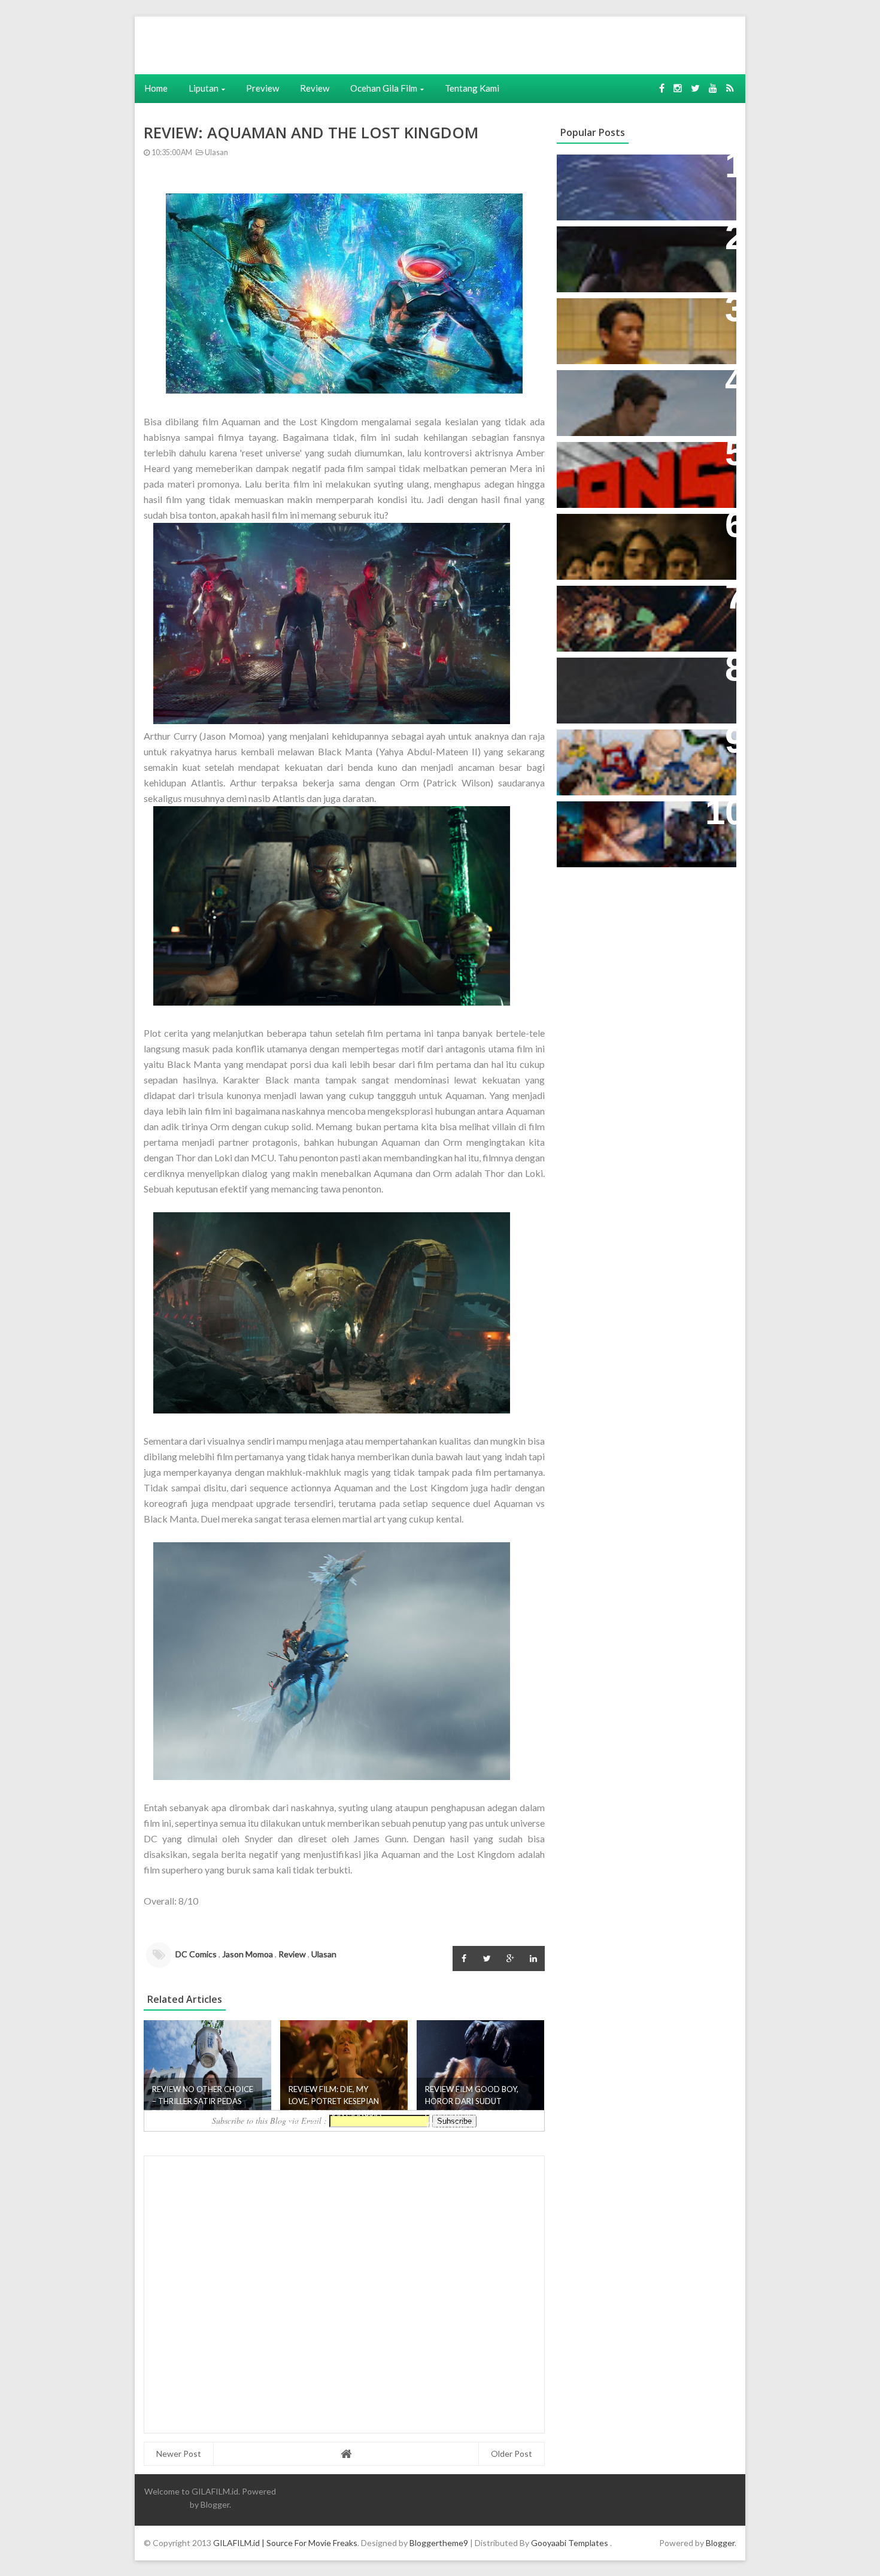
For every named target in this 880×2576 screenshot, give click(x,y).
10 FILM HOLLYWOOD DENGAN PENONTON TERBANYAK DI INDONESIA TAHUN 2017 (638, 829)
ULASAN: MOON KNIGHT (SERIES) (643, 170)
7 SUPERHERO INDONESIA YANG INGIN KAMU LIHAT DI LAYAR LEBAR (641, 757)
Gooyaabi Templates (570, 2543)
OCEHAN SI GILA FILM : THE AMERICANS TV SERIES (628, 464)
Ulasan (216, 152)
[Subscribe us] (713, 88)
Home (156, 88)
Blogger (215, 2504)
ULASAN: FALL (597, 673)
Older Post (512, 2454)
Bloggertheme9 (439, 2543)
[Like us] (662, 88)
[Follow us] (678, 88)
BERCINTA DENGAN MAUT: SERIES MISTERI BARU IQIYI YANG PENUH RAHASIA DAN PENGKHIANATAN (644, 542)
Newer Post (179, 2454)
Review (315, 88)
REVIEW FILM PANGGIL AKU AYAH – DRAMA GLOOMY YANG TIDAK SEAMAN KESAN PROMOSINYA (644, 326)
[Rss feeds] (730, 88)
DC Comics (196, 1954)
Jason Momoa (248, 1954)
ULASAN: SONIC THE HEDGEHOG (642, 385)
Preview (263, 88)
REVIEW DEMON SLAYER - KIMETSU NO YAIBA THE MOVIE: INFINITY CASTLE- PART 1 (640, 614)
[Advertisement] (319, 44)
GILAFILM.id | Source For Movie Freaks (285, 2543)
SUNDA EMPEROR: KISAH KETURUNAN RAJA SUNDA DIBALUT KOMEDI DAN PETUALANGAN (627, 261)
